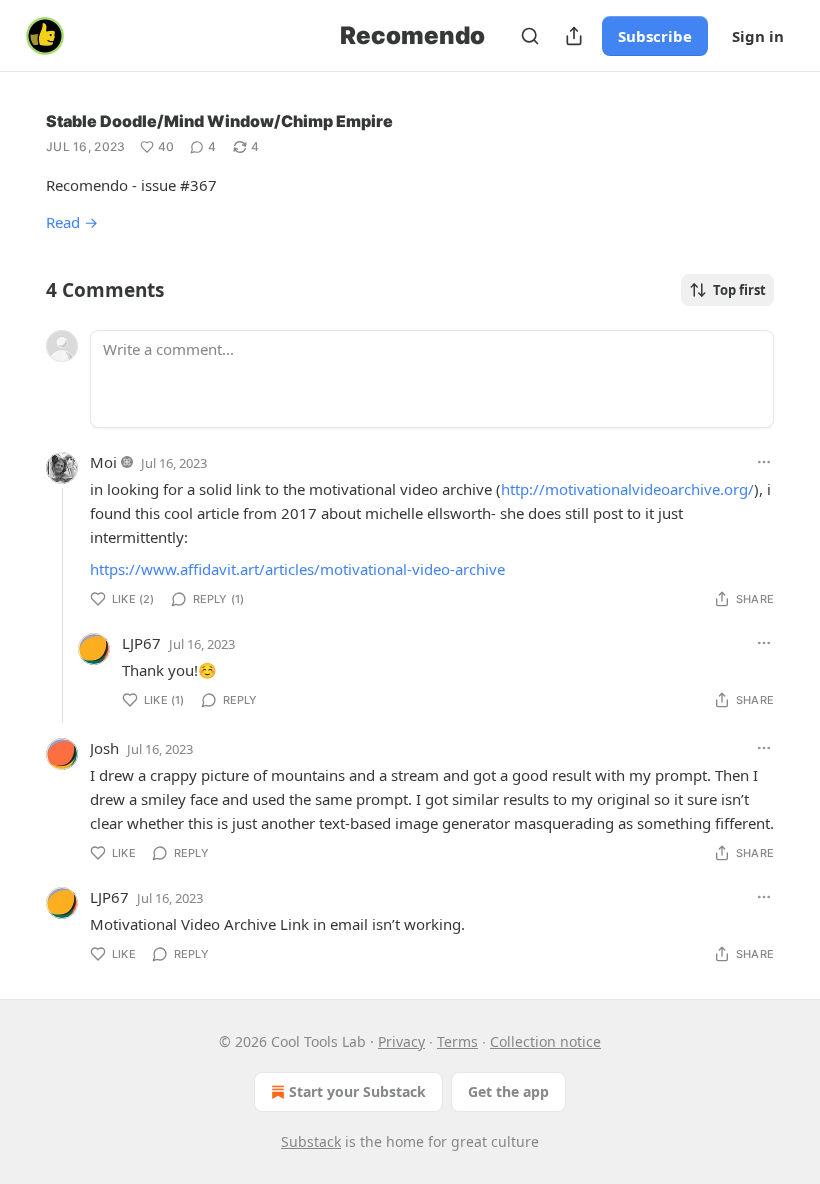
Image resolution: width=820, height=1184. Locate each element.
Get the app (508, 1091)
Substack (311, 1141)
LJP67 (141, 643)
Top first (739, 290)
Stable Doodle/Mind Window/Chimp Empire (219, 121)
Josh (104, 748)
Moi (103, 462)
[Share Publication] (574, 36)
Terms (457, 1041)
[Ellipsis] (764, 462)
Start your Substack (357, 1091)
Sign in (758, 36)
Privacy (401, 1041)
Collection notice (545, 1041)
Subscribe (655, 36)
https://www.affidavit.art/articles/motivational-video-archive (297, 569)
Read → (72, 222)
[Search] (530, 36)
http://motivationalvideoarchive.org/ (627, 489)
